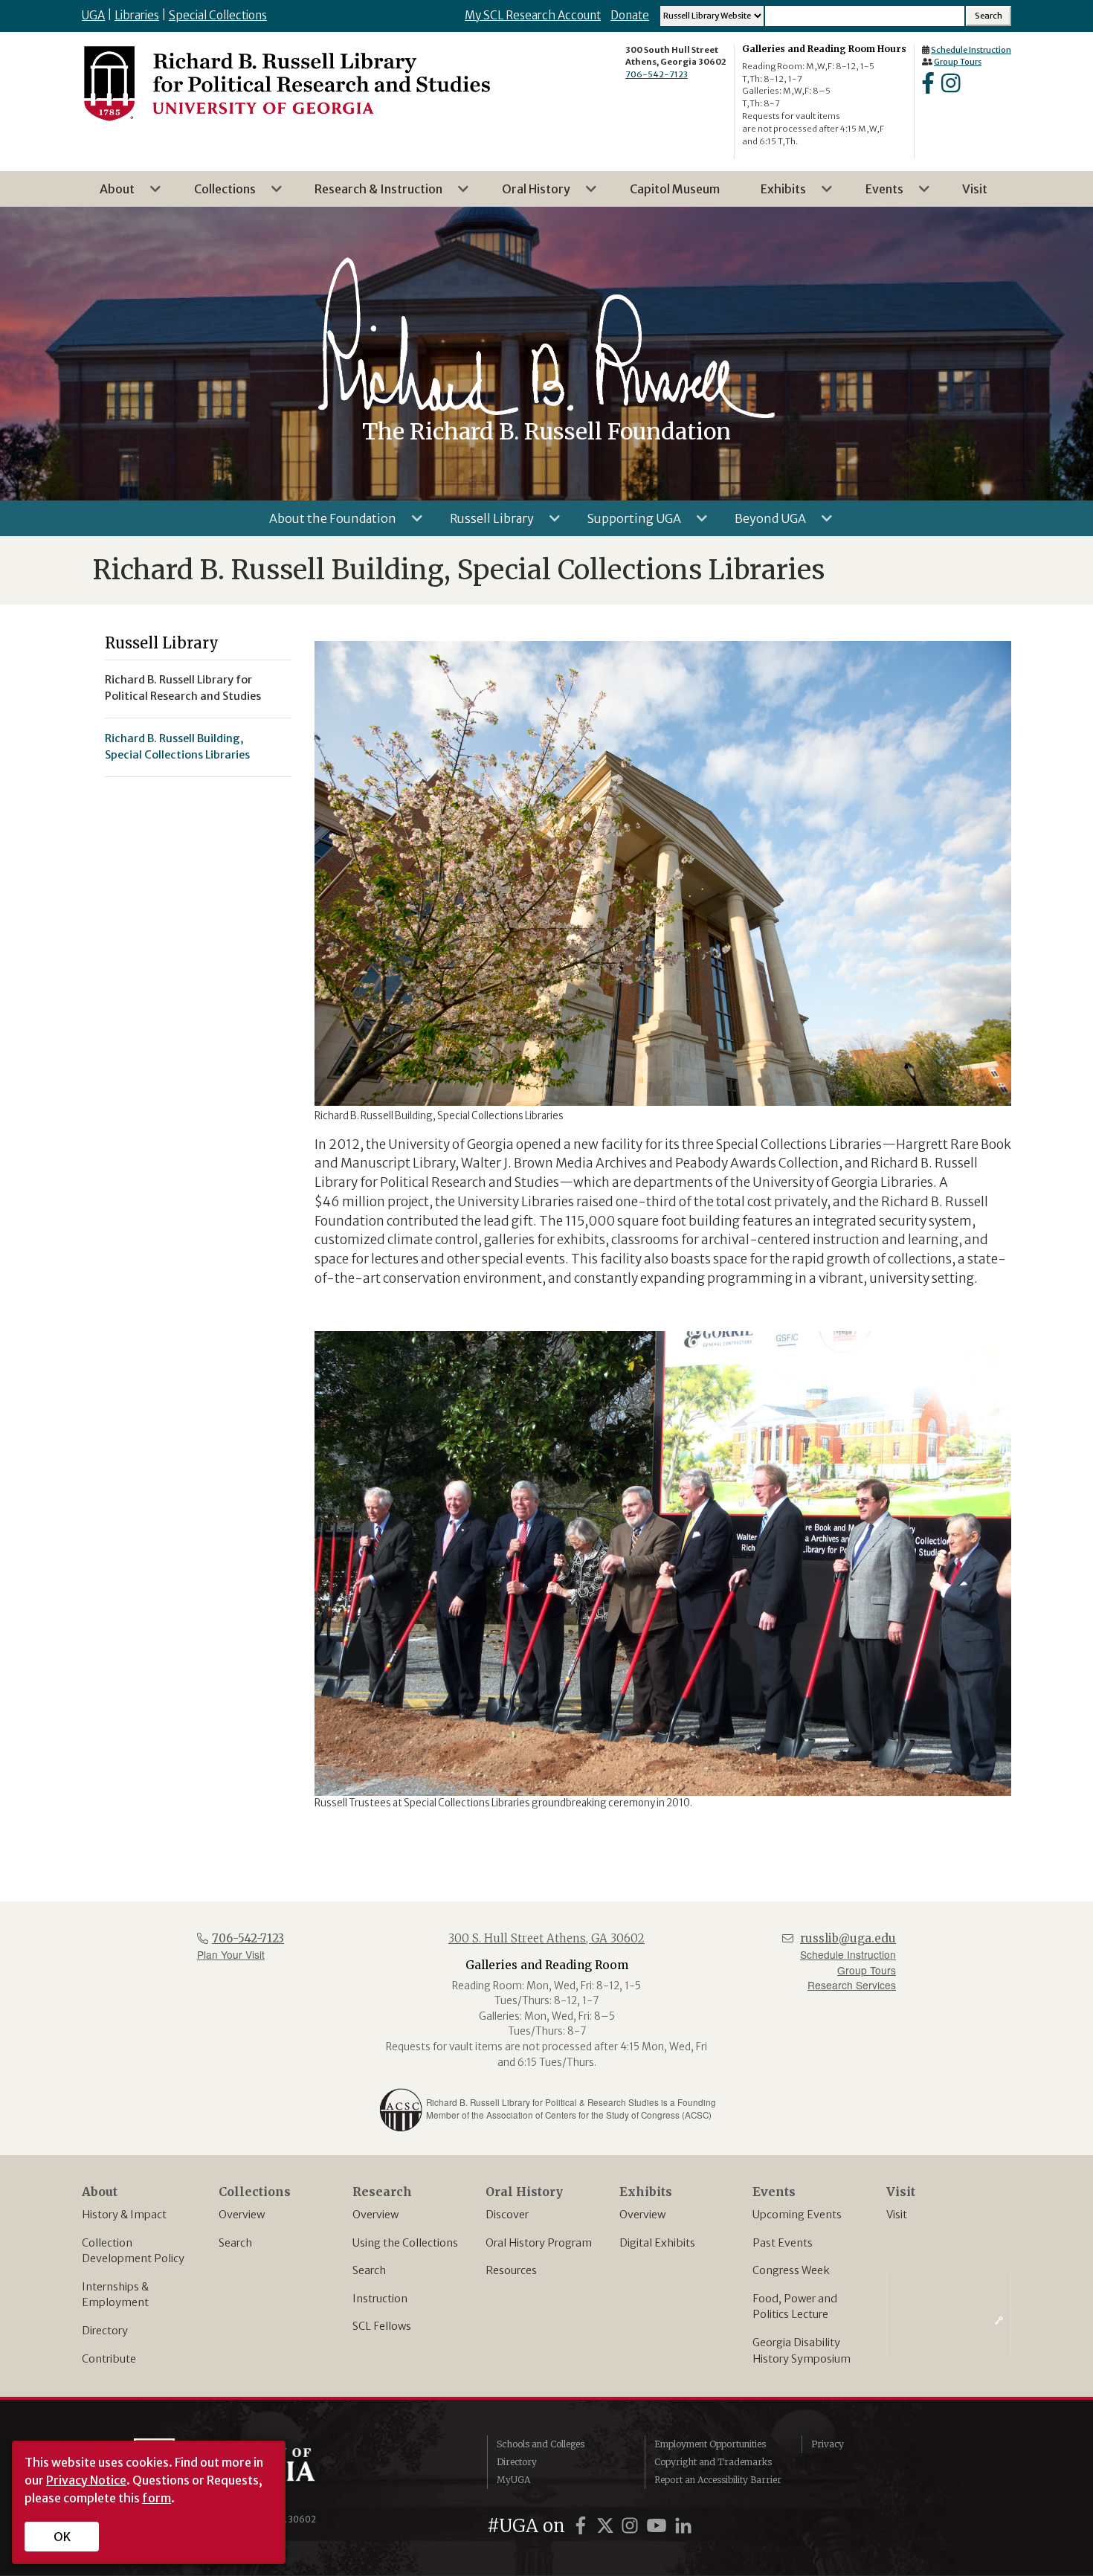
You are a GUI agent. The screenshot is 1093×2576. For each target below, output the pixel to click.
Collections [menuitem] (216, 194)
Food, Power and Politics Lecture (795, 2307)
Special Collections (218, 15)
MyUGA (513, 2480)
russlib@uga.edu (848, 1938)
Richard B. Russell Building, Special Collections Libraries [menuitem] (177, 747)
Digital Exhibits (657, 2243)
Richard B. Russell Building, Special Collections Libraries (459, 570)
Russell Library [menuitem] (483, 524)
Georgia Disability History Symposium (802, 2351)
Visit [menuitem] (975, 189)
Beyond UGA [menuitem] (761, 524)
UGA (93, 15)
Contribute (109, 2359)
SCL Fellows (382, 2326)
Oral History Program (539, 2243)
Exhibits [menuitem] (774, 194)
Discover (507, 2215)
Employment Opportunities (710, 2444)
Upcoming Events (797, 2215)
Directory (105, 2331)
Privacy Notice (86, 2480)
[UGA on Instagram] (632, 2526)
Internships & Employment (115, 2295)
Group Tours (958, 62)
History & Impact (124, 2215)
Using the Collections (405, 2243)
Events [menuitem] (876, 194)
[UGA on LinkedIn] (683, 2526)
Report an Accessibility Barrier (718, 2480)
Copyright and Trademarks (713, 2462)
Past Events (783, 2243)
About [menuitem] (108, 194)
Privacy (828, 2444)
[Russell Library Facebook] (928, 88)
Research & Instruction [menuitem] (370, 194)
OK (62, 2537)
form (157, 2498)
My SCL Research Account (533, 15)
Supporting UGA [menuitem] (625, 524)
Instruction (380, 2299)
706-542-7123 (657, 74)
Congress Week (791, 2270)
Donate (630, 15)
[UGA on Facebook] (583, 2526)
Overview (242, 2215)
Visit (897, 2215)
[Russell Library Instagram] (951, 88)
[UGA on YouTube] (659, 2526)
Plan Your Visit (231, 1954)
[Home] (286, 83)
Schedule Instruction (971, 50)
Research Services (852, 1985)
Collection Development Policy (133, 2251)
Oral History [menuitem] (527, 194)
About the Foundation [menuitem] (324, 524)
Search (235, 2243)
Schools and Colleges (541, 2444)
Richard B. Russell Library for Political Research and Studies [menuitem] (183, 688)
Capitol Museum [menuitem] (675, 189)
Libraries (137, 15)
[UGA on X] (607, 2526)
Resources (511, 2270)
